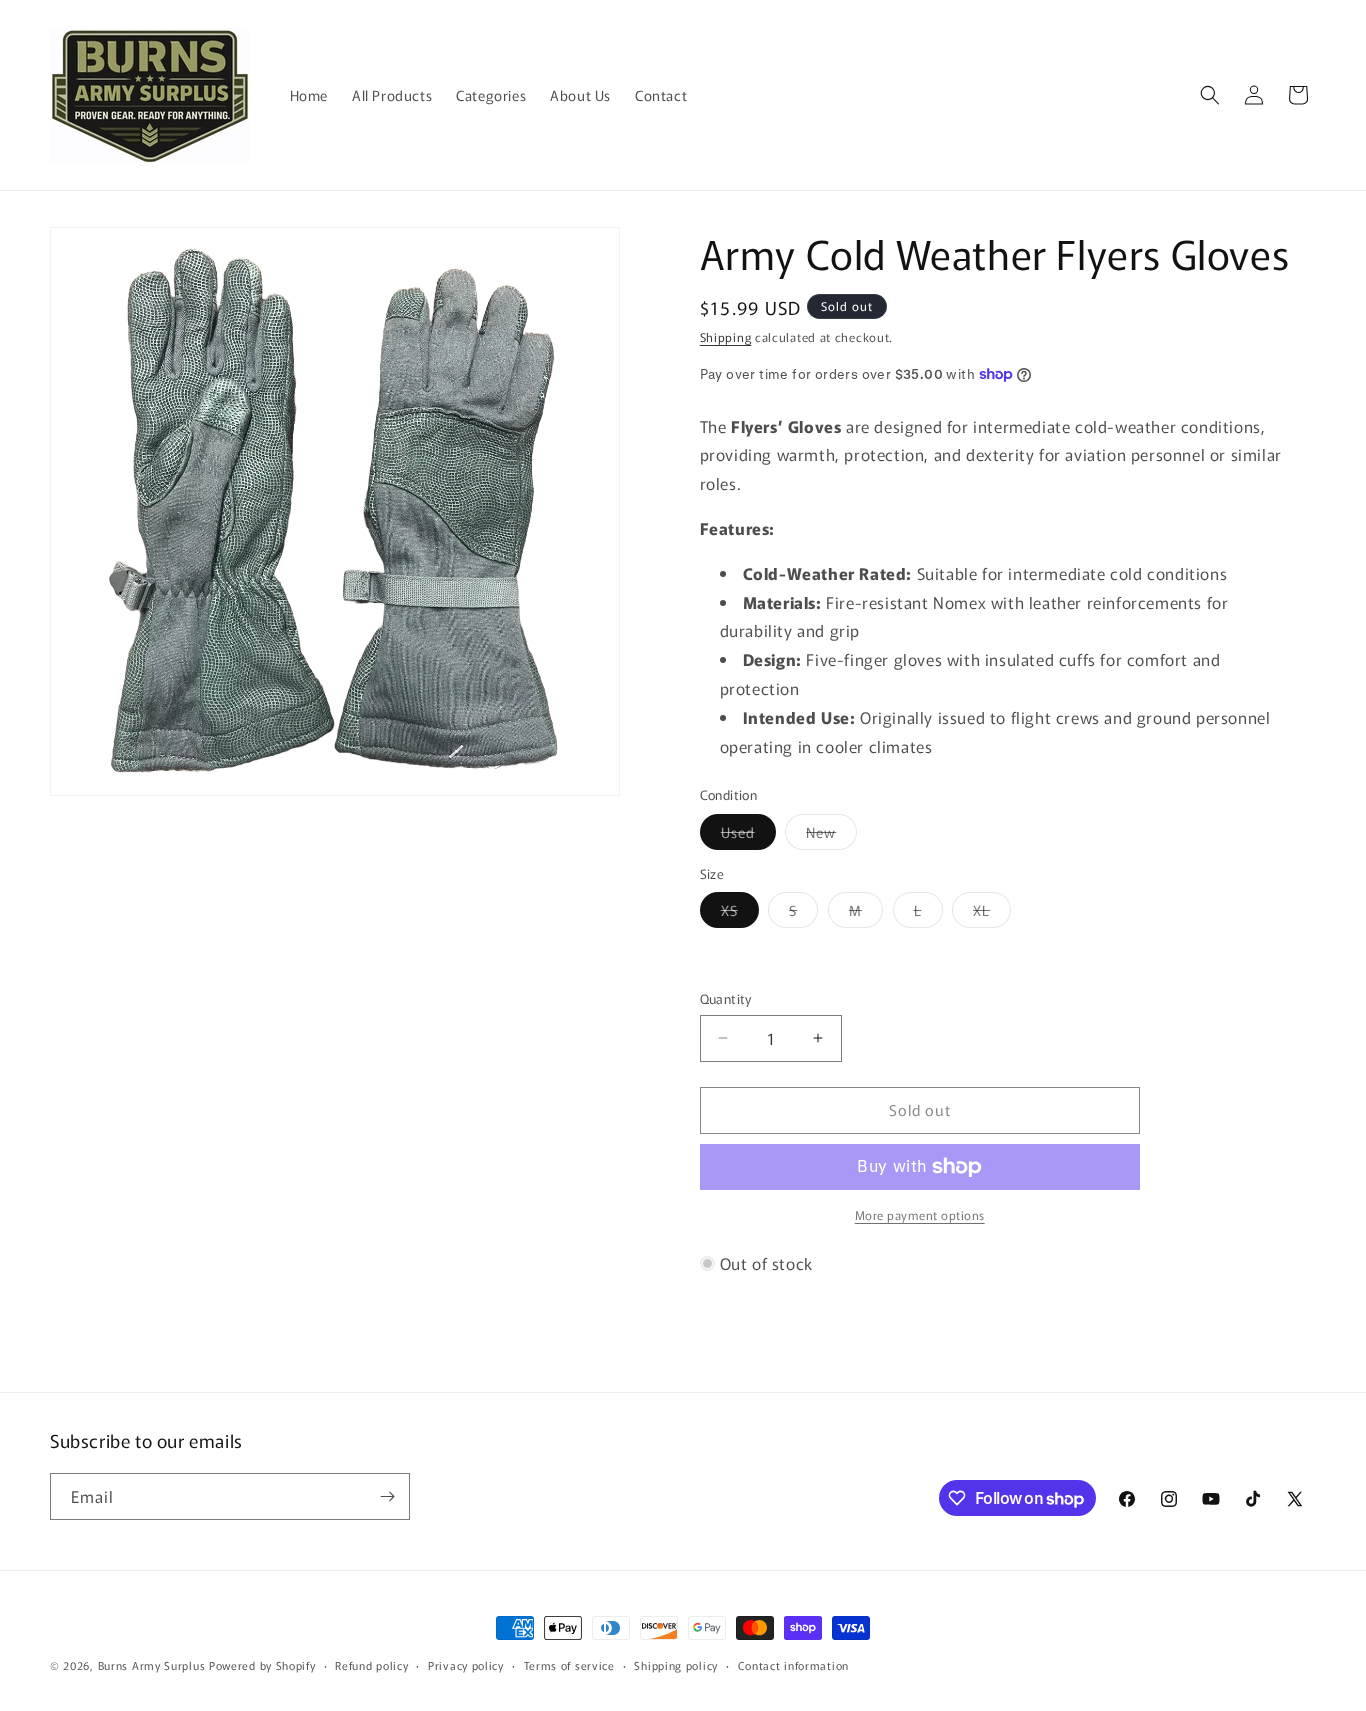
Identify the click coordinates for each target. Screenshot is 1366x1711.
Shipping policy (676, 1665)
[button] (1210, 95)
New (831, 835)
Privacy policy (466, 1665)
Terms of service (569, 1665)
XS (740, 913)
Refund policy (371, 1665)
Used (748, 835)
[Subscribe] (387, 1496)
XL (992, 913)
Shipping (726, 336)
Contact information (793, 1665)
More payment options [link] (920, 1214)
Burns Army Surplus (152, 1665)
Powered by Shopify (262, 1665)
